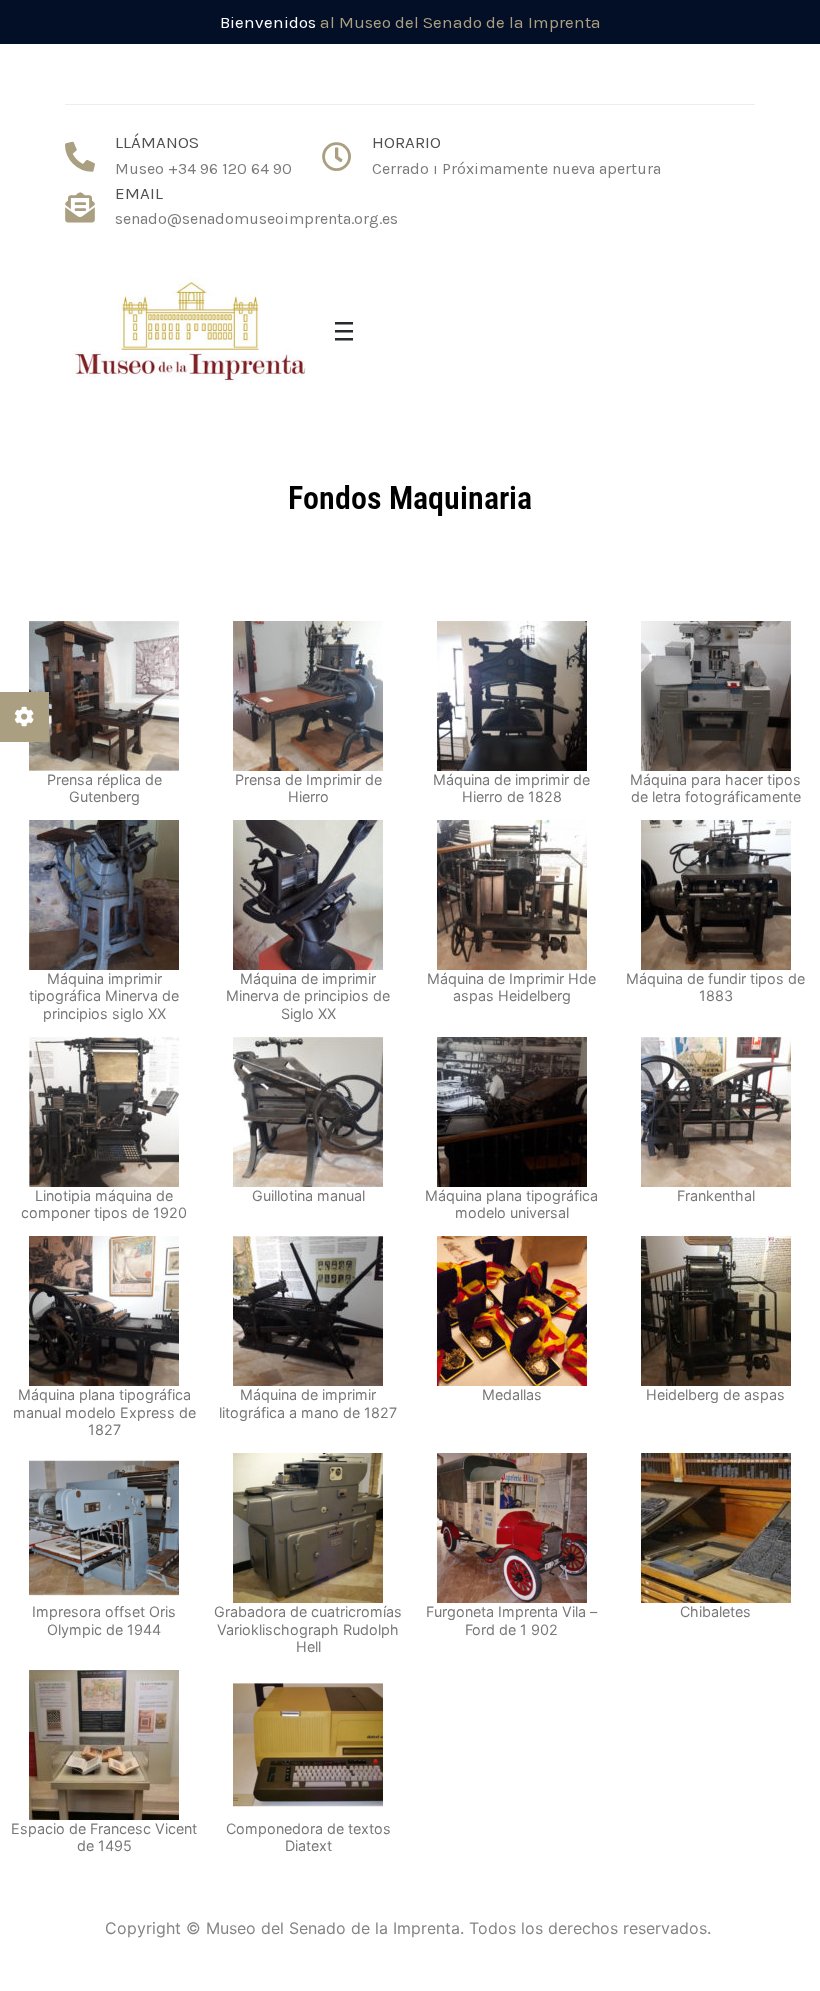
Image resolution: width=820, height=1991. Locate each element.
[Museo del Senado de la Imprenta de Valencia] (190, 333)
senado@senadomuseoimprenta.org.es (256, 218)
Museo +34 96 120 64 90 (203, 168)
